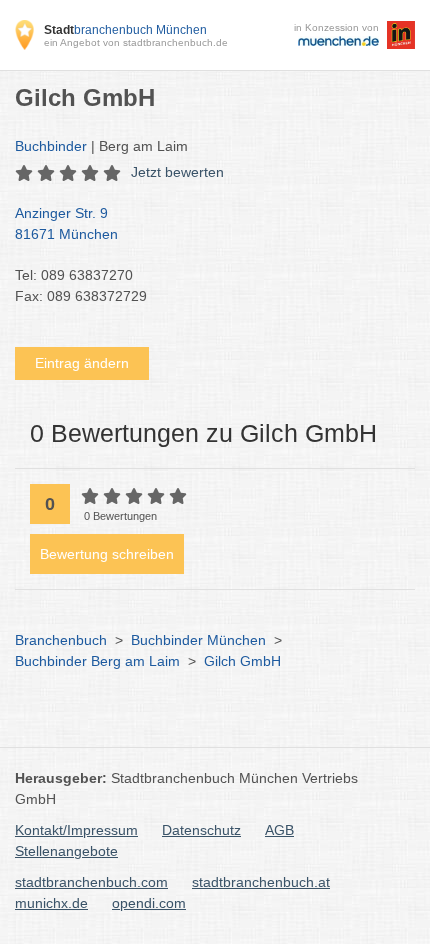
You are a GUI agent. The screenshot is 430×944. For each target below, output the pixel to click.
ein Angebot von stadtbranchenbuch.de (136, 42)
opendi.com (149, 903)
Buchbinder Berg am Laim (97, 661)
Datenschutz (201, 830)
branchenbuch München (125, 30)
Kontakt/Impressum (76, 830)
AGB (279, 830)
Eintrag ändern (82, 363)
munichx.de (51, 903)
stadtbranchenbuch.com (91, 882)
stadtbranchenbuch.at (261, 882)
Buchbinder (51, 146)
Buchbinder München (198, 640)
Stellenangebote (66, 851)
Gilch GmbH (242, 661)
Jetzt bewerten (177, 172)
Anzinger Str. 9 (66, 223)
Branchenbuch (61, 640)
